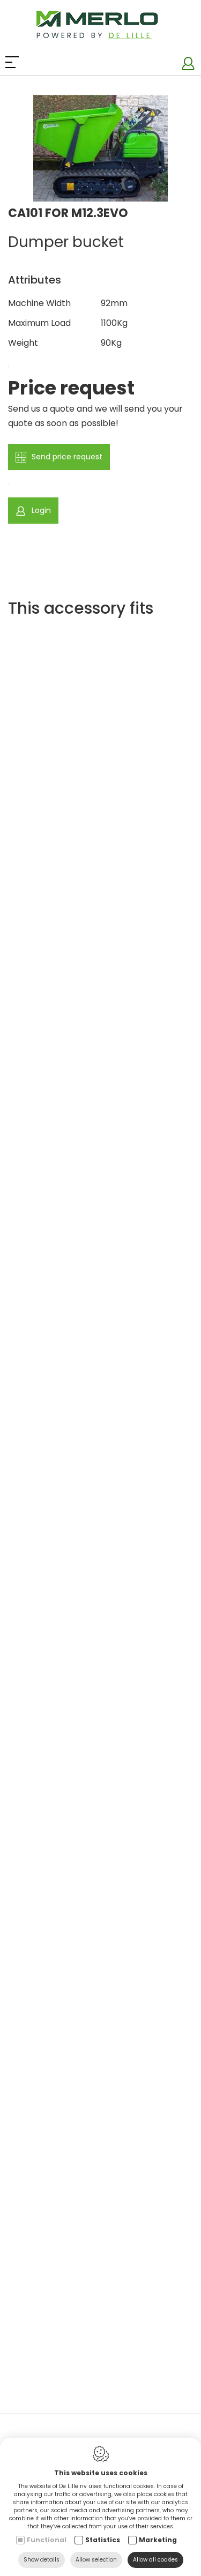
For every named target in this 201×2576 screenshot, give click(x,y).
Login (41, 510)
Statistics (103, 2540)
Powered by (94, 35)
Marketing (158, 2540)
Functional (47, 2540)
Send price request (67, 457)
